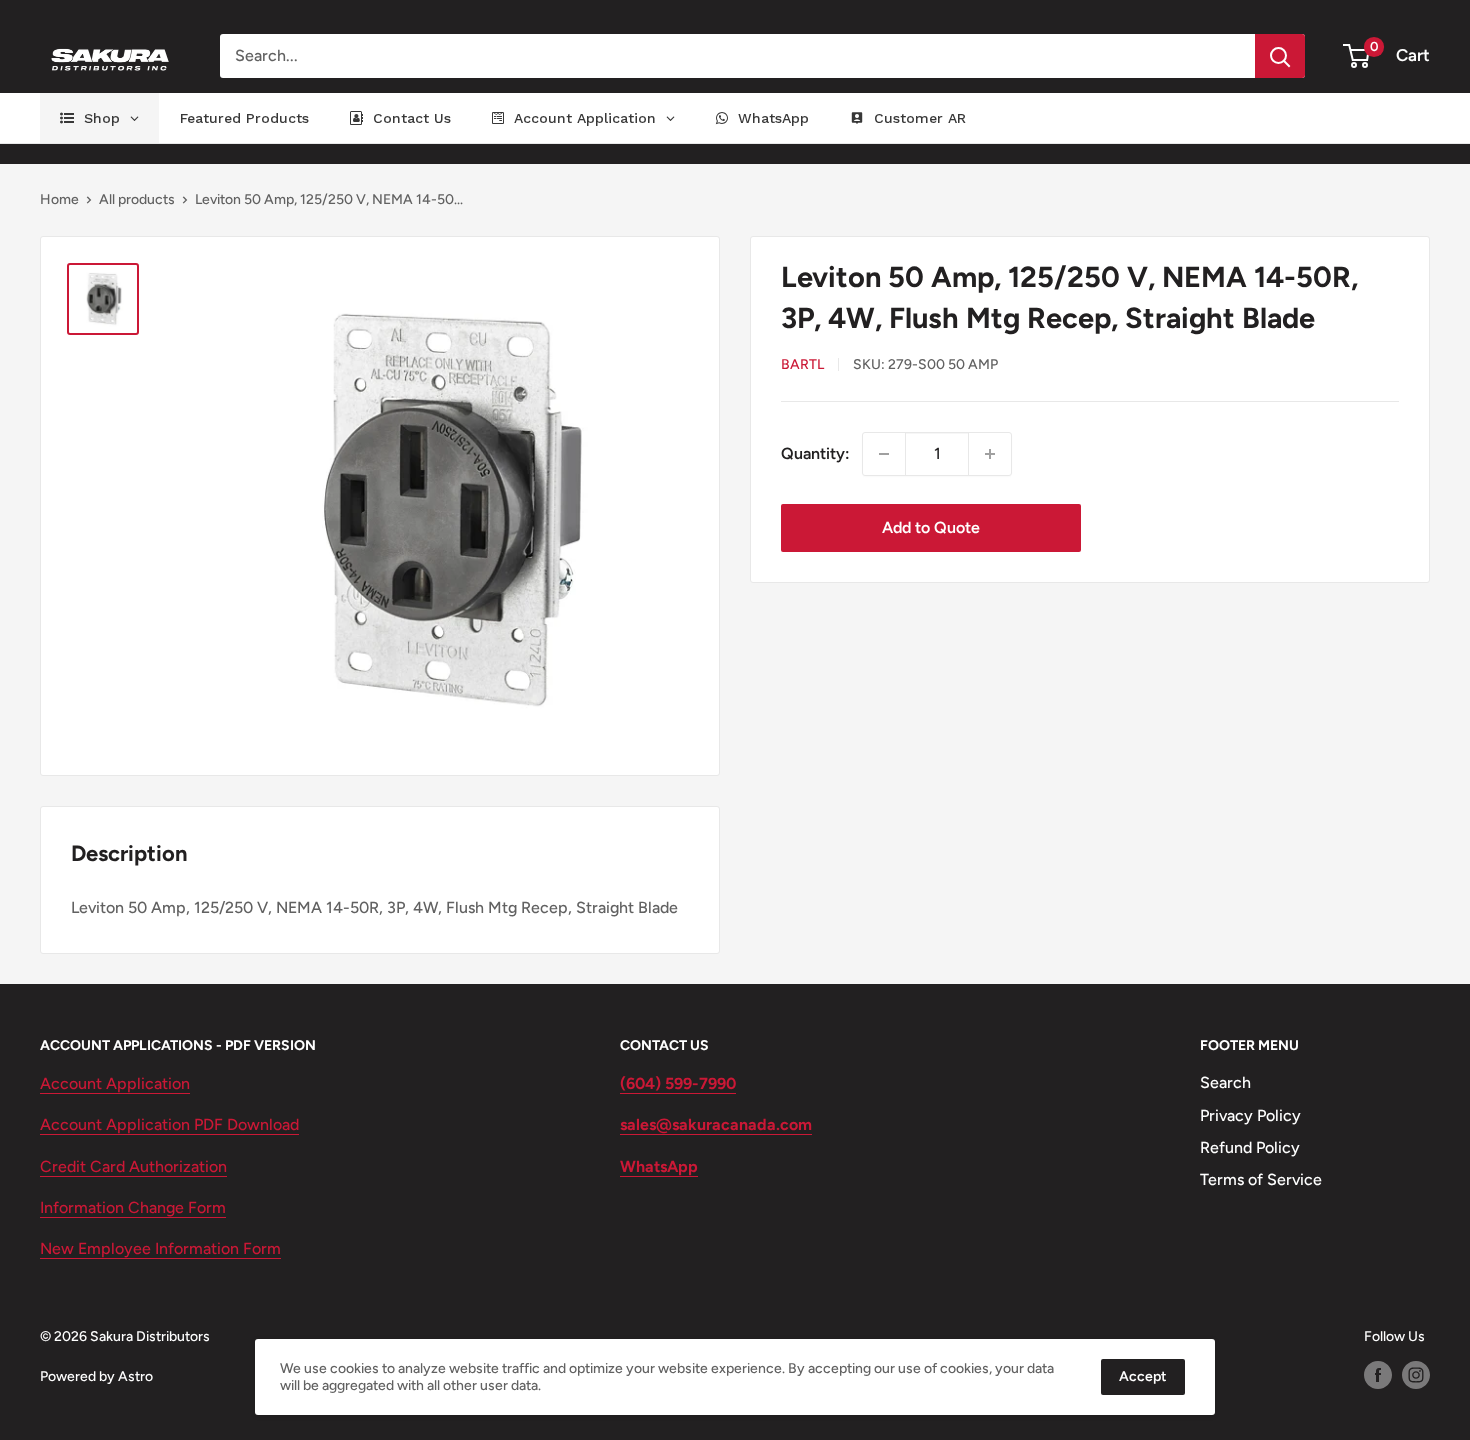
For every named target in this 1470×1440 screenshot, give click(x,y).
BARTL (802, 365)
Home (59, 199)
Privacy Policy (1250, 1115)
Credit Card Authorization (133, 1166)
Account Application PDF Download (169, 1124)
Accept (1143, 1376)
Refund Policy (1250, 1147)
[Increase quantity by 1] (990, 454)
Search (1225, 1082)
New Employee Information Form (160, 1248)
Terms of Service (1261, 1179)
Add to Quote (931, 527)
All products (137, 199)
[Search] (1280, 56)
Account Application (115, 1083)
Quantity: (815, 453)
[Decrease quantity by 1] (884, 454)
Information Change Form (133, 1207)
